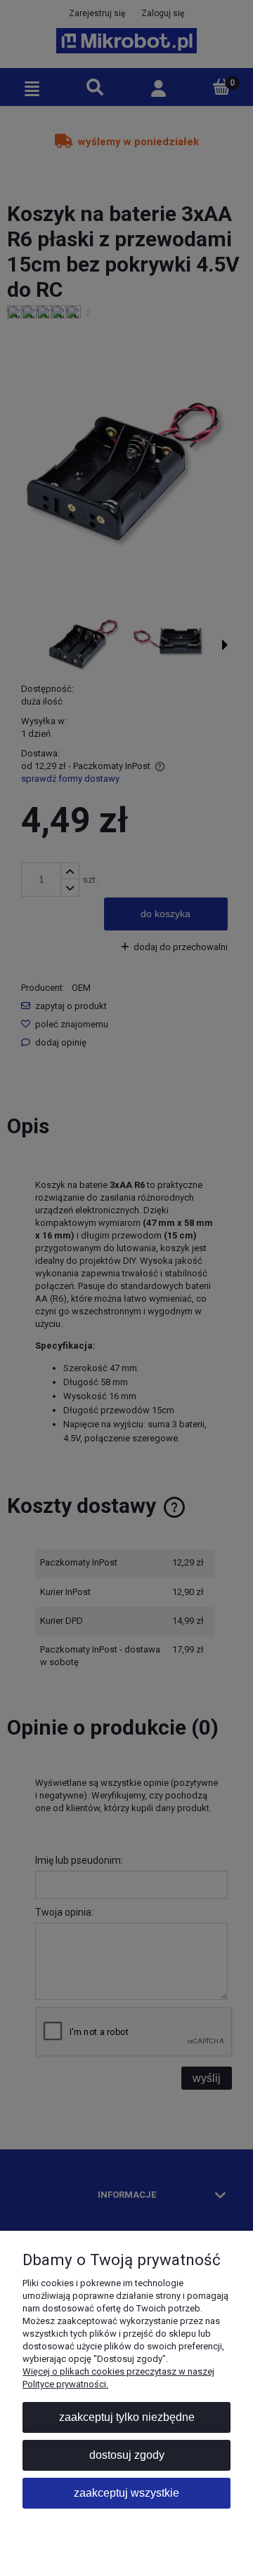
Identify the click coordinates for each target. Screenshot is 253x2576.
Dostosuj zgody (127, 2455)
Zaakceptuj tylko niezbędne (127, 2417)
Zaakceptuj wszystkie (126, 2493)
